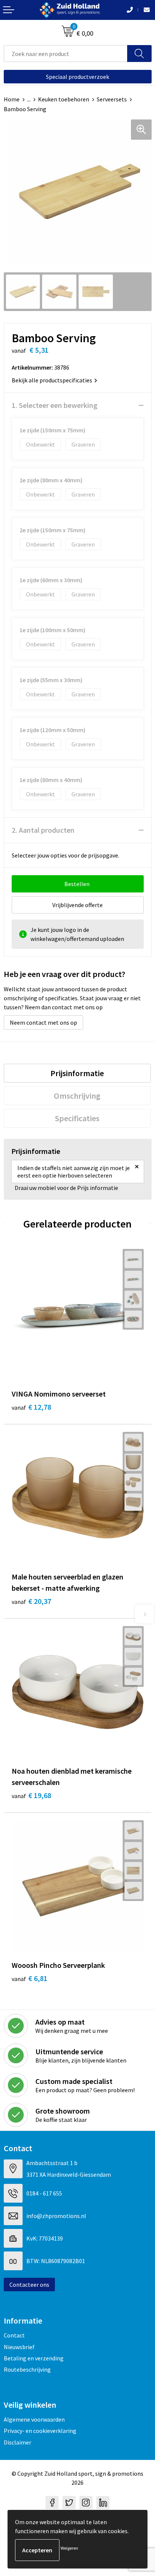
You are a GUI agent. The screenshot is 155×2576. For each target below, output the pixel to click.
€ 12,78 (31, 1407)
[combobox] (66, 54)
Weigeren (69, 2548)
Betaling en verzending (34, 2358)
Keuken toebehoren (64, 99)
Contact (14, 2335)
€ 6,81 (30, 1978)
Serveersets (112, 99)
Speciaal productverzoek (77, 77)
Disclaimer (17, 2442)
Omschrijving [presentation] (77, 1096)
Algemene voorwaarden (34, 2419)
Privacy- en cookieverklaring (40, 2431)
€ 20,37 (31, 1601)
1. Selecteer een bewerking (55, 405)
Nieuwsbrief (19, 2347)
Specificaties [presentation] (77, 1118)
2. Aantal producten (43, 830)
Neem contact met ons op (43, 1022)
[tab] (77, 1073)
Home (12, 99)
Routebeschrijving (27, 2369)
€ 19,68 (31, 1795)
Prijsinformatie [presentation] (77, 1073)
